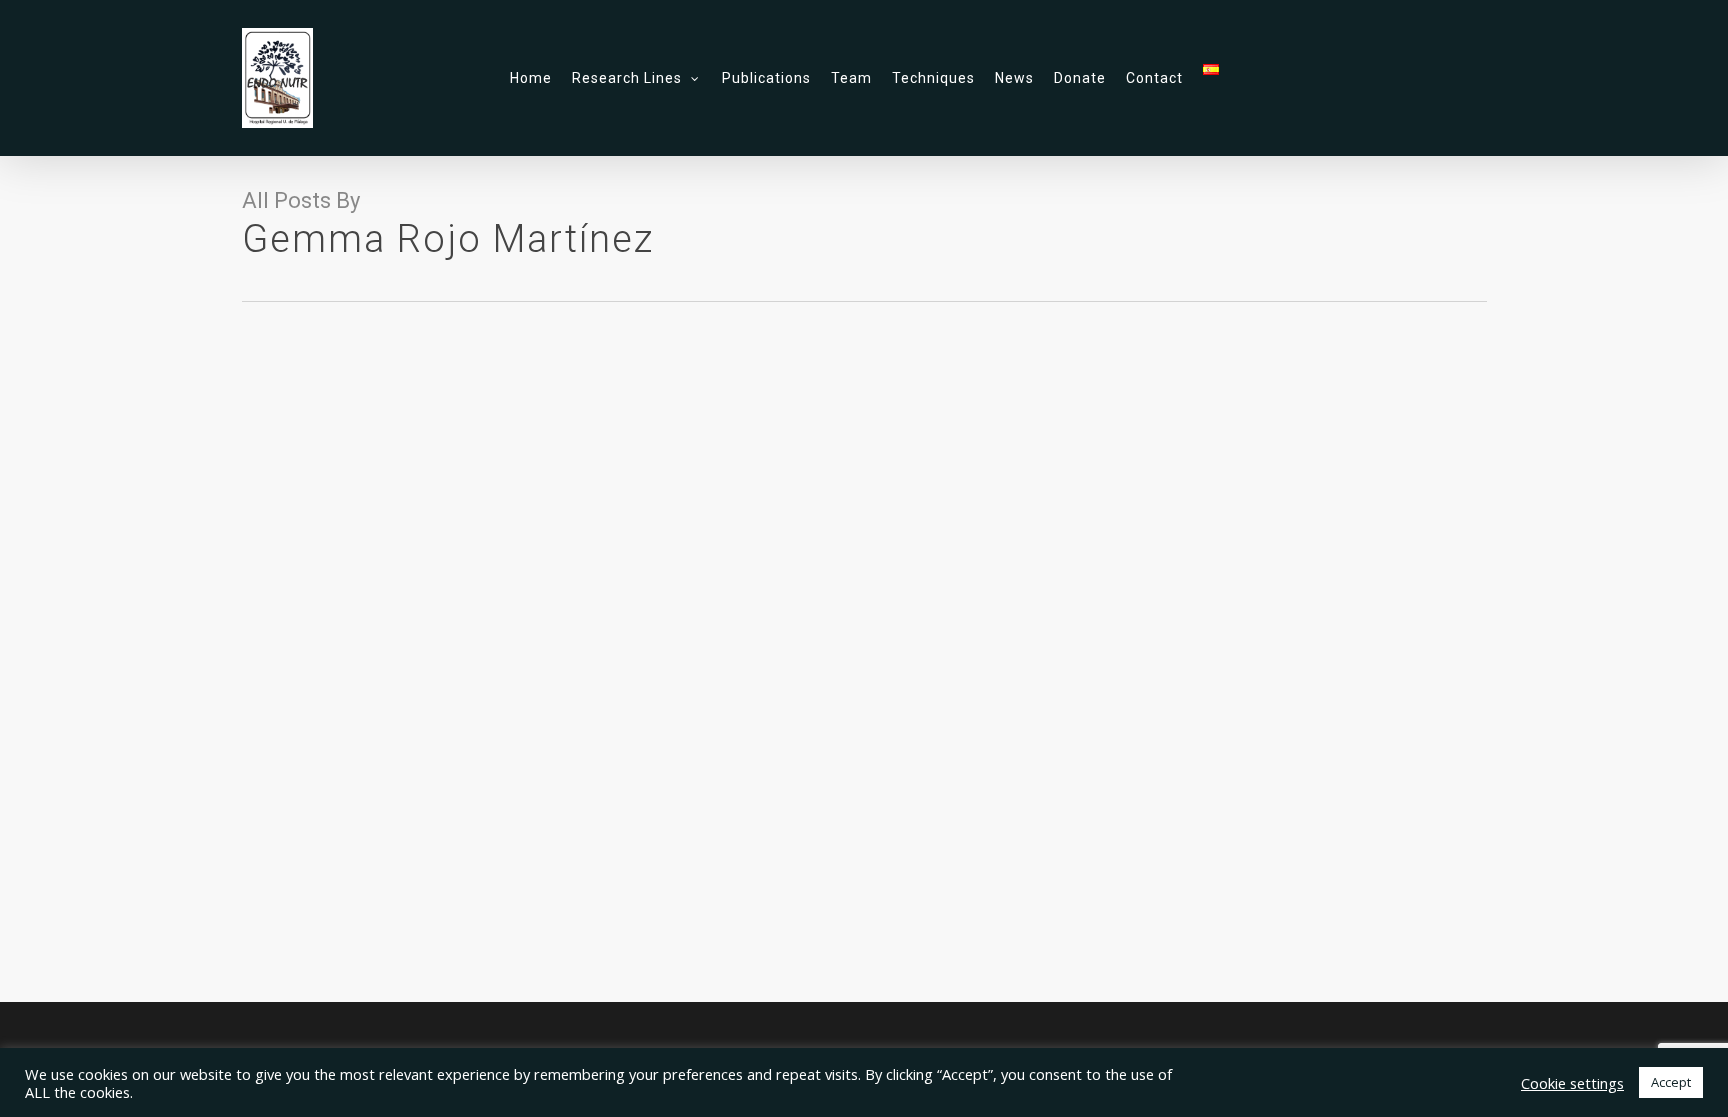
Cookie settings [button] (1572, 1083)
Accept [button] (1671, 1082)
